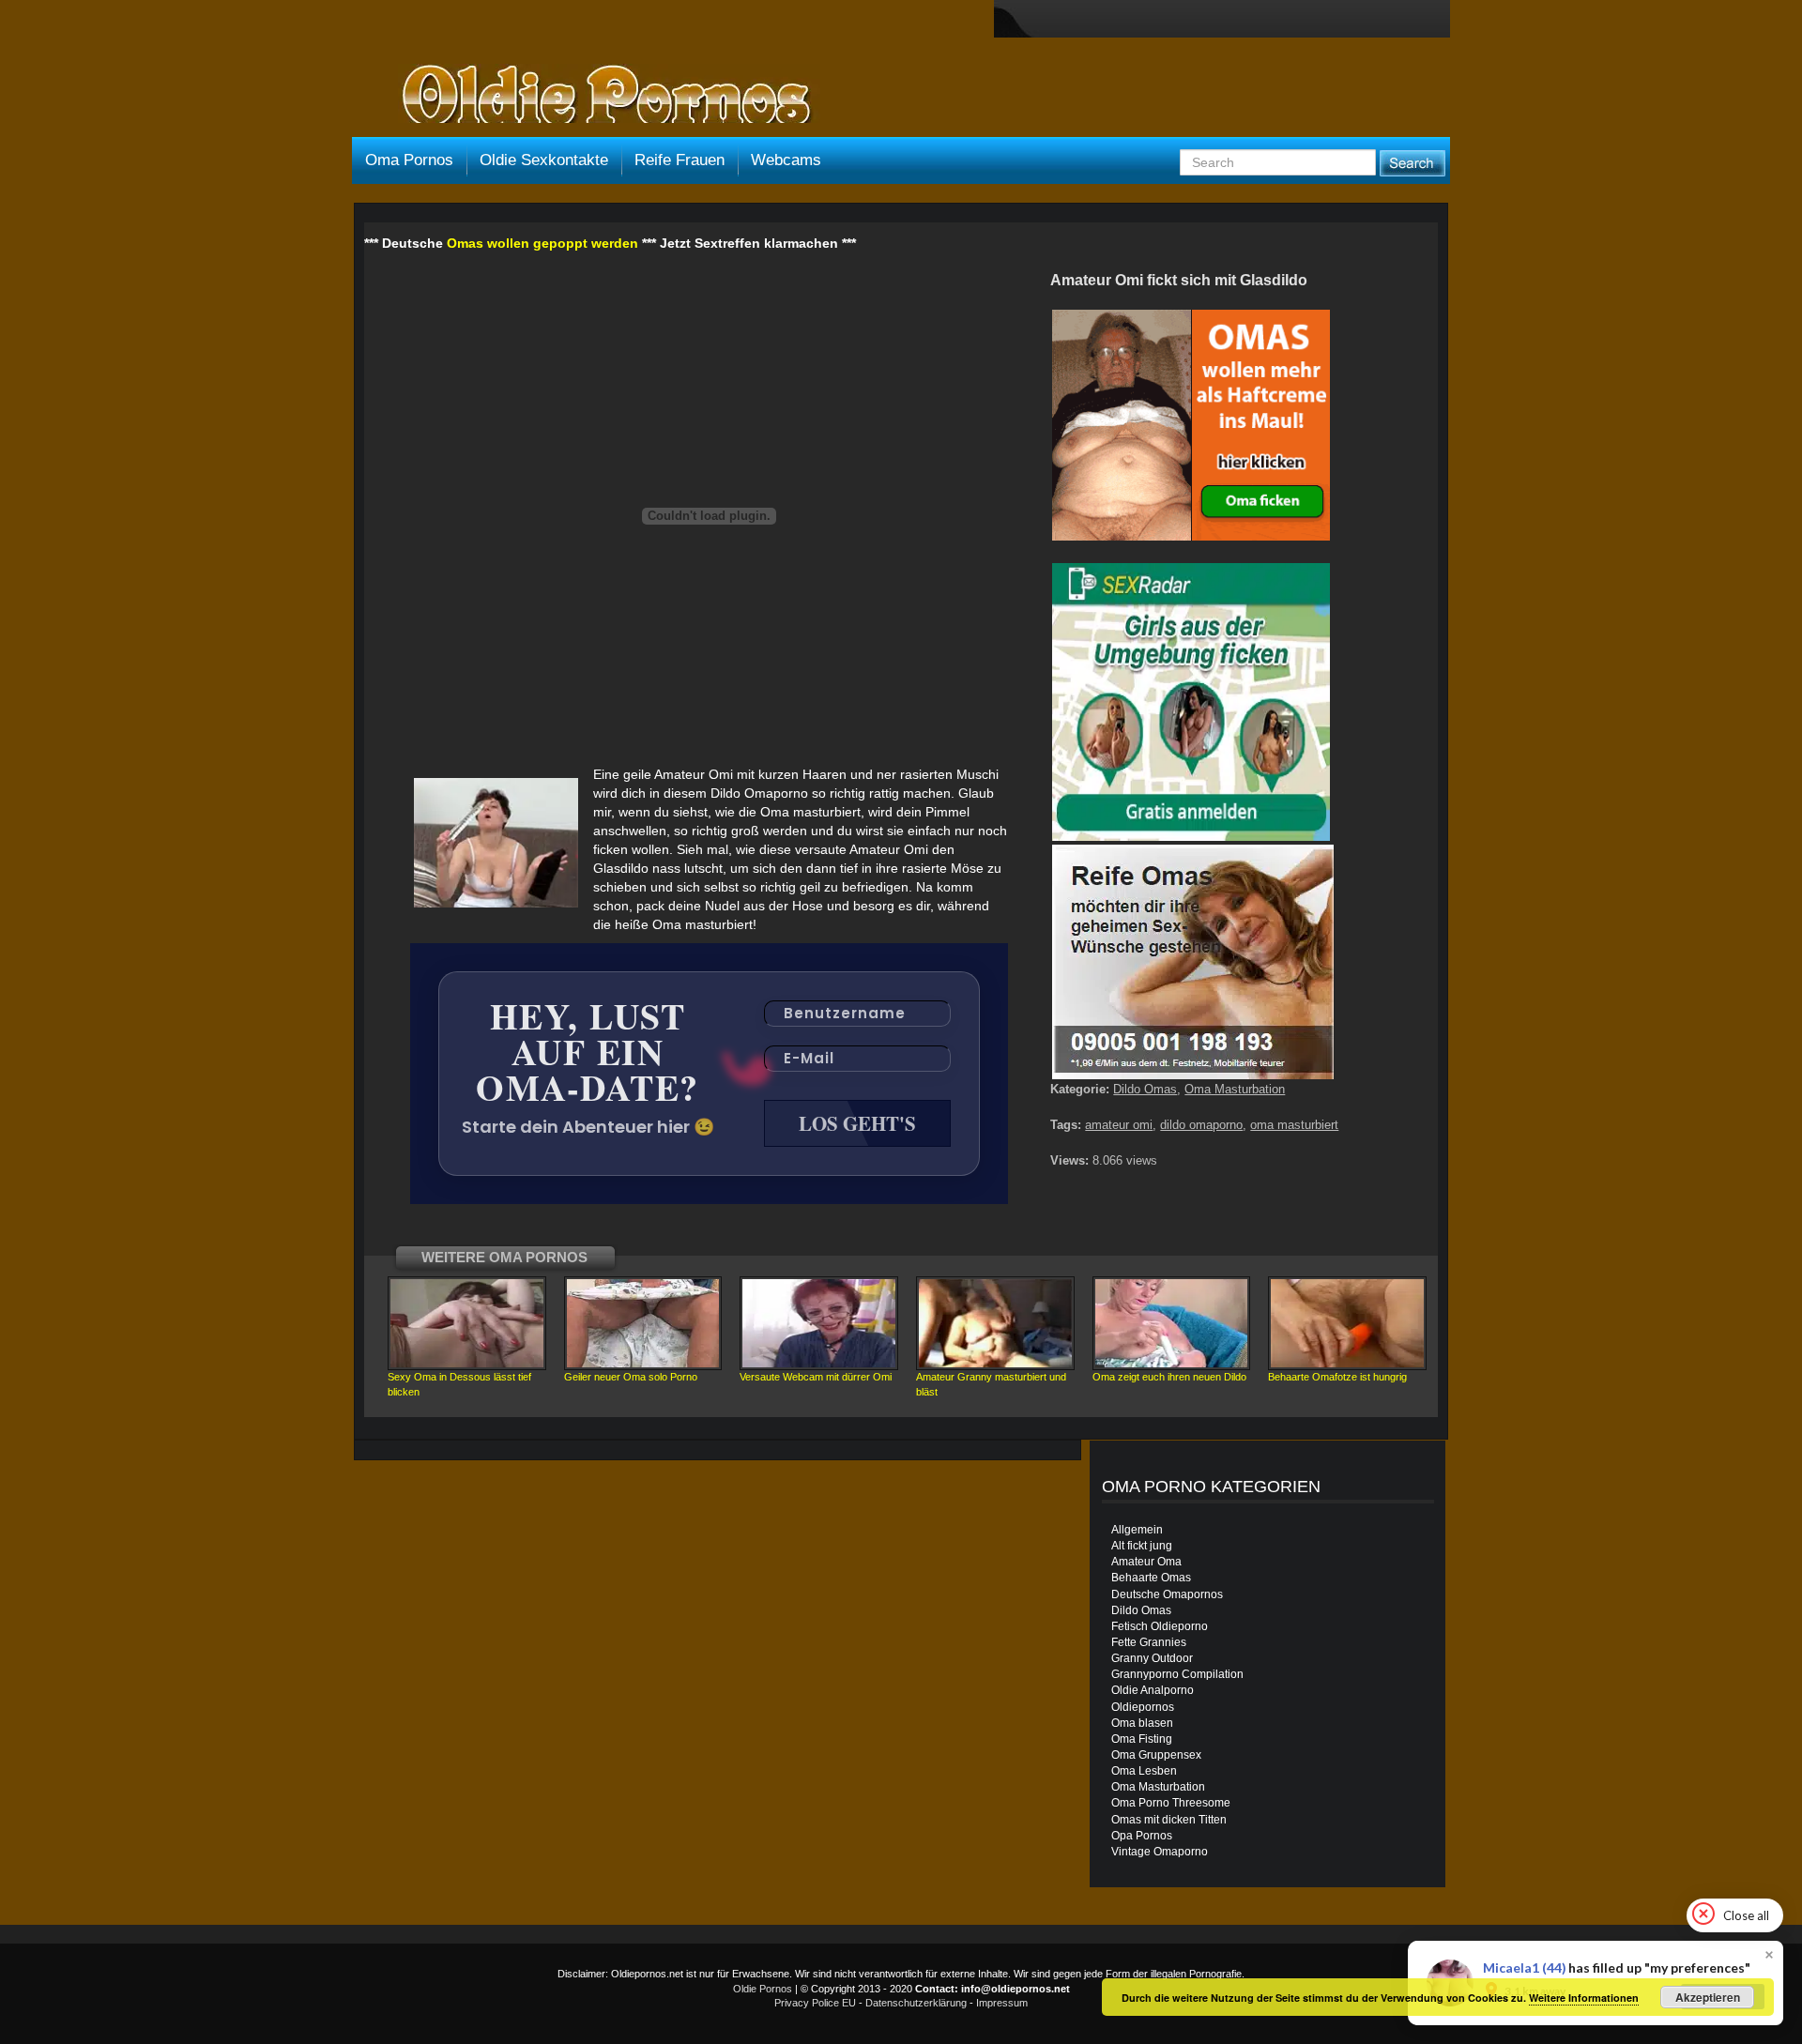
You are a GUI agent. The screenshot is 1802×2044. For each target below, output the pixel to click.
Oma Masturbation (1235, 1089)
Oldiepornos (1143, 1707)
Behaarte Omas (1151, 1578)
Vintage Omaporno (1160, 1852)
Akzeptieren (1708, 1997)
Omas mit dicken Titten (1169, 1820)
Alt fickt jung (1142, 1546)
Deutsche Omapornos (1167, 1594)
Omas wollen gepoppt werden (542, 243)
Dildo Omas (1145, 1089)
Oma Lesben (1144, 1771)
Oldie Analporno (1153, 1690)
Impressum (1002, 2003)
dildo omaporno (1201, 1125)
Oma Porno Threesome (1171, 1803)
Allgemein (1137, 1530)
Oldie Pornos (763, 1989)
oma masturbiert (1294, 1125)
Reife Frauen (680, 160)
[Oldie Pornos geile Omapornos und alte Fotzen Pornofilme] (599, 96)
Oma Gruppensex (1156, 1755)
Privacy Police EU (815, 2003)
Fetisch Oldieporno (1160, 1626)
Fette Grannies (1149, 1642)
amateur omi (1119, 1125)
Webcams (786, 160)
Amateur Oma (1146, 1562)
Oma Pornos (409, 160)
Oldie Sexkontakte (544, 160)
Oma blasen (1142, 1723)
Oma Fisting (1142, 1739)
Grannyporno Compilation (1177, 1674)
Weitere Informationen (1584, 1998)
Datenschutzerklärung (916, 2003)
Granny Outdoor (1152, 1658)
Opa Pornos (1142, 1836)
